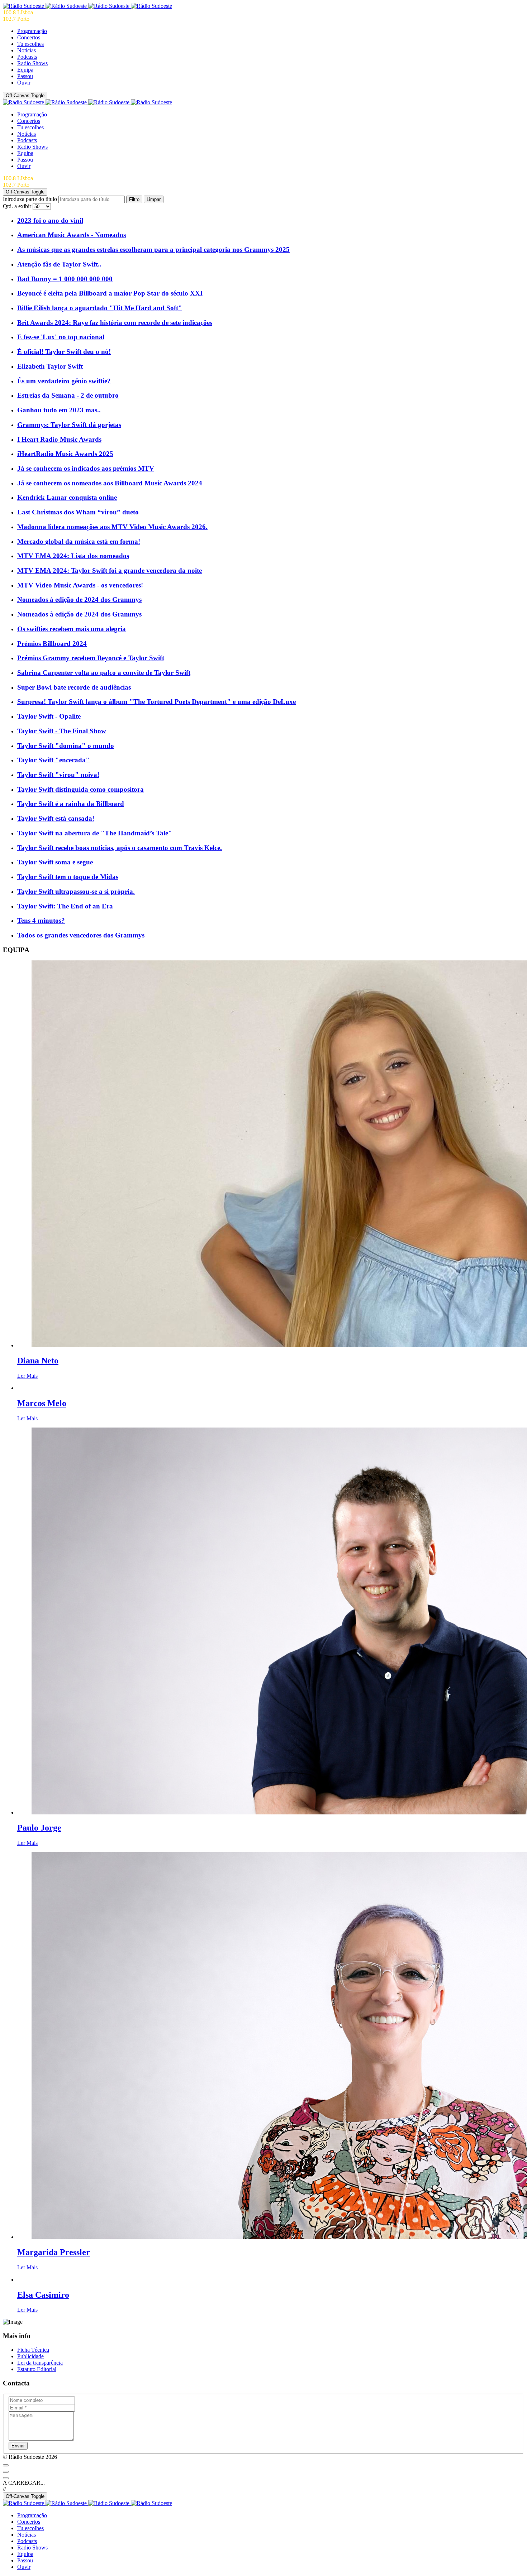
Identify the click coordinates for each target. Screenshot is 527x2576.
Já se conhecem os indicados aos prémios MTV (86, 468)
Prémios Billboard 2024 (52, 644)
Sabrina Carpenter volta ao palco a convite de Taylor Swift (104, 673)
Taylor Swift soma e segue (55, 862)
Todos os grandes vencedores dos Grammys (81, 935)
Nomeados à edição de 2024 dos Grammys (79, 599)
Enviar (18, 2446)
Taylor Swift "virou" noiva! (58, 775)
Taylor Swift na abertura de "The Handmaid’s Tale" (95, 833)
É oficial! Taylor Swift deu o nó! (64, 352)
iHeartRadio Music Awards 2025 (65, 454)
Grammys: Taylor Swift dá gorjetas (69, 425)
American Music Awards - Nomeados (72, 235)
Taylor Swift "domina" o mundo (66, 746)
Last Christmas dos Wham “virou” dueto (78, 512)
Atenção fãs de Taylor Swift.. (59, 264)
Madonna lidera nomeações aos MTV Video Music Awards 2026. (112, 527)
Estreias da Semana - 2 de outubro (68, 395)
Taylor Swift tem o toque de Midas (68, 877)
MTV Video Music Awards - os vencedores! (80, 585)
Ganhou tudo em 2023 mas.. (59, 410)
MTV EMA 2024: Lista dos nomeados (73, 556)
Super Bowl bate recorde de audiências (74, 687)
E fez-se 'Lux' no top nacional (61, 337)
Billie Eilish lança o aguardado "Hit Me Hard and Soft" (100, 308)
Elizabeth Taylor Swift (50, 366)
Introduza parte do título (31, 199)
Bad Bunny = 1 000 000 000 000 (65, 279)
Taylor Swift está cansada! (56, 818)
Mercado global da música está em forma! (79, 541)
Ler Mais (27, 1376)
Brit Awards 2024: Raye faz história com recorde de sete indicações (115, 323)
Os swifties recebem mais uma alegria (72, 629)
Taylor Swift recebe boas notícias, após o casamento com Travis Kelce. (120, 848)
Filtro (134, 199)
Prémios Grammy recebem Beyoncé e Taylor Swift (91, 658)
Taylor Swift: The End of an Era (65, 906)
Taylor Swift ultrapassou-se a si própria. (76, 891)
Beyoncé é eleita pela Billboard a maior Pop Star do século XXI (110, 293)
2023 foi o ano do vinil (50, 220)
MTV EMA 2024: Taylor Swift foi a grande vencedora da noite (110, 570)
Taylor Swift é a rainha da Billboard (71, 804)
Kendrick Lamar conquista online (67, 497)
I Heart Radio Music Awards (59, 439)
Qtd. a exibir (18, 206)
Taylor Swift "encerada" (53, 760)
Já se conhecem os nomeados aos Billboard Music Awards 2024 (110, 483)
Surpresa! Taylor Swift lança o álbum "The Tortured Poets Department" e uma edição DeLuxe (156, 702)
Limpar (154, 199)
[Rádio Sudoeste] (87, 6)
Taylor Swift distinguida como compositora (80, 789)
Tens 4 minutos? (41, 920)
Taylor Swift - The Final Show (62, 731)
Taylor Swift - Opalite (49, 716)
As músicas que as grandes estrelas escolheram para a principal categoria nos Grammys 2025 (153, 250)
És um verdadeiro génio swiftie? (64, 381)
